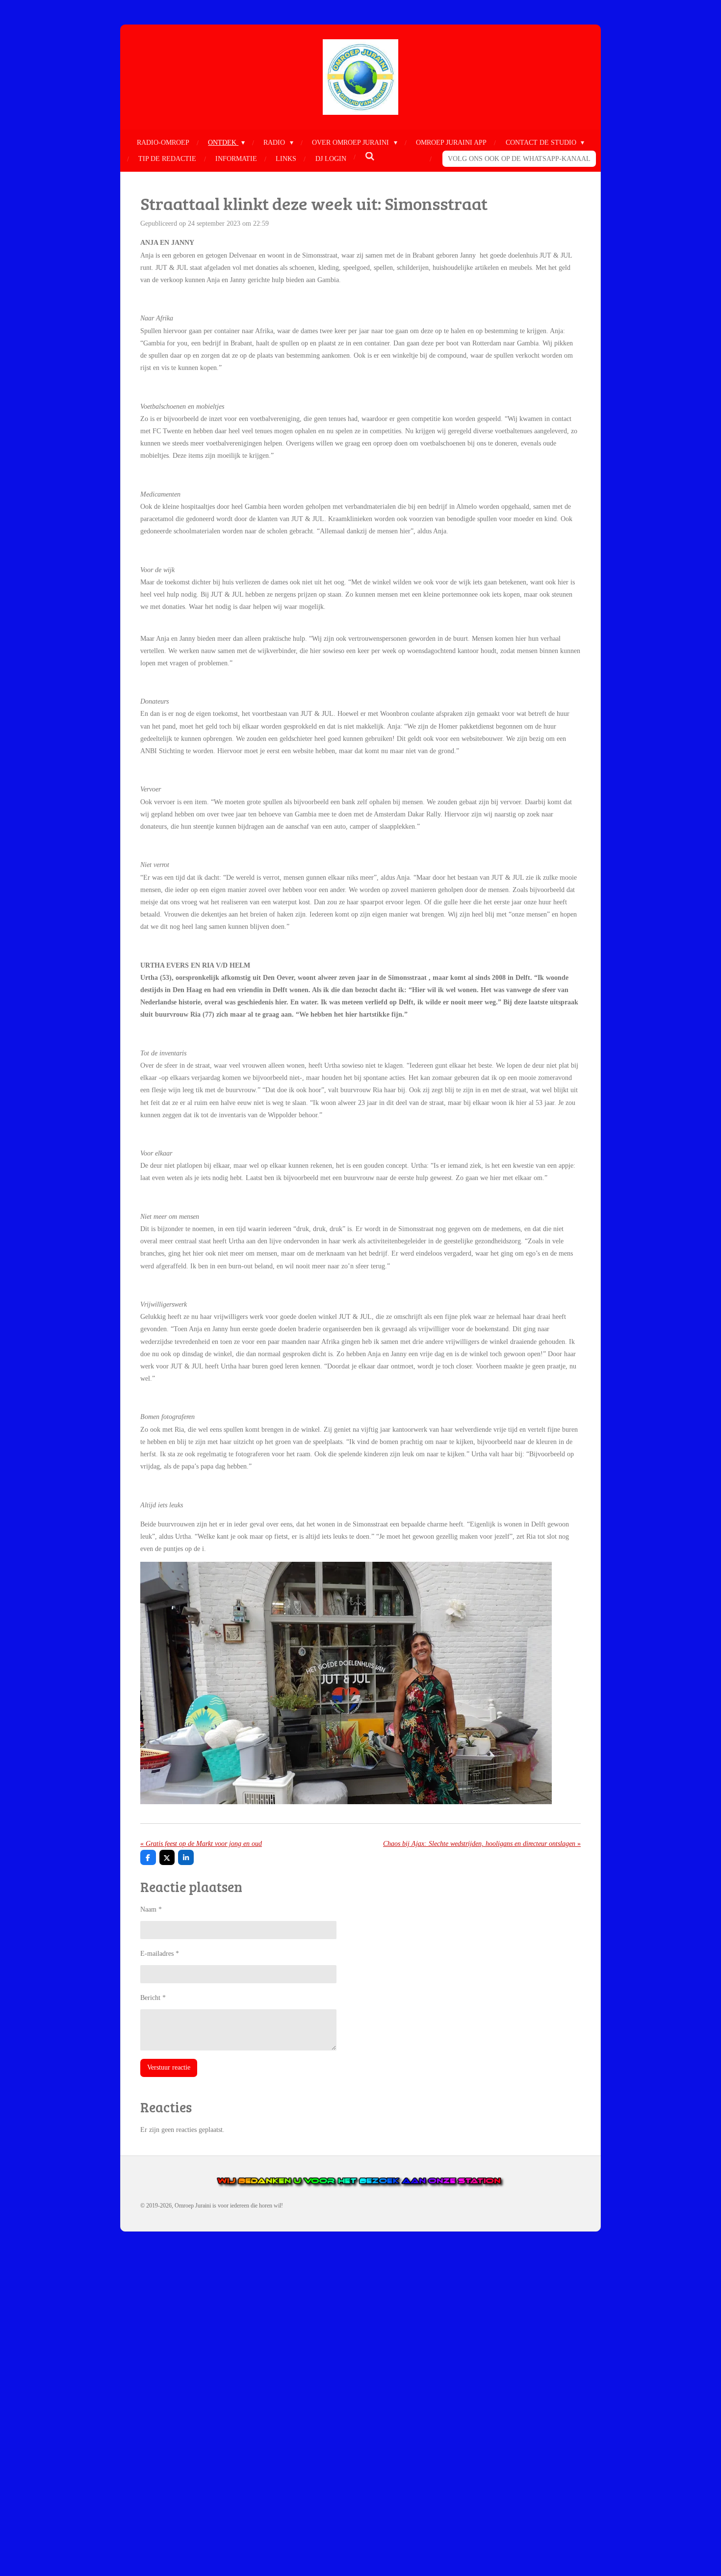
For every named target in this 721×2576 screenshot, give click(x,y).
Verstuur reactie (169, 2067)
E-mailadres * (160, 1954)
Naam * (151, 1909)
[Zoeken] (370, 157)
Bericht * (153, 1998)
